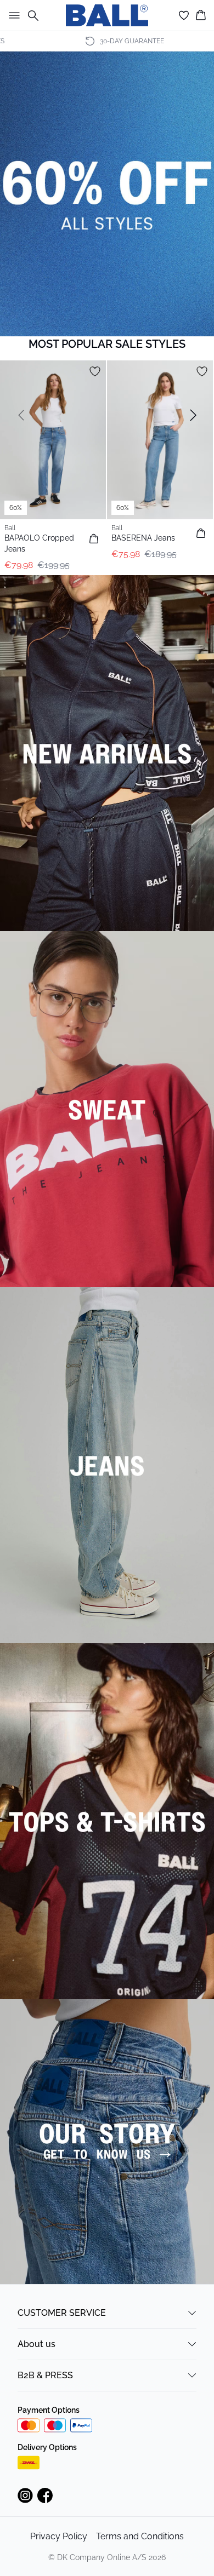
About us (36, 2344)
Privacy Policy (59, 2536)
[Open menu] (12, 15)
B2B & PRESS (45, 2375)
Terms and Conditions (140, 2536)
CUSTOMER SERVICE (62, 2313)
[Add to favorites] (95, 371)
